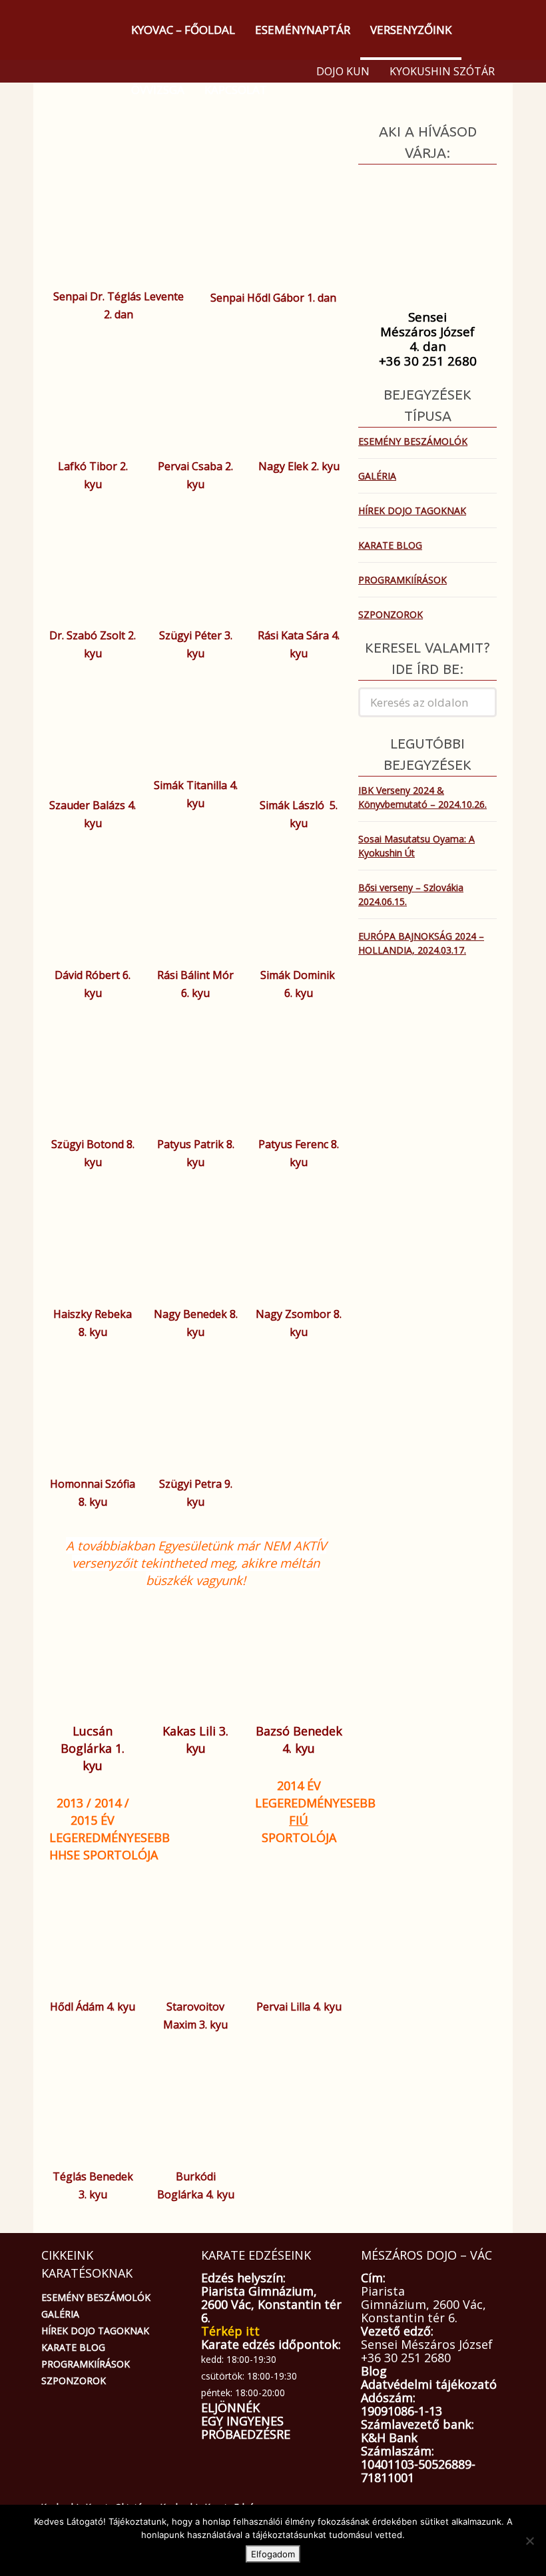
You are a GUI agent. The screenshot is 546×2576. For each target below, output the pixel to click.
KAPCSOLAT (236, 90)
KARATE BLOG (390, 545)
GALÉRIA (377, 476)
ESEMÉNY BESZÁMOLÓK (413, 441)
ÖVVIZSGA (158, 90)
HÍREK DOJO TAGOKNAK (412, 510)
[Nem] (529, 2541)
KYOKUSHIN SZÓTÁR (442, 71)
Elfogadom (273, 2554)
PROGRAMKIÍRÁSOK (403, 580)
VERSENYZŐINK (411, 30)
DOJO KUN (343, 71)
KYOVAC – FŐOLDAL (183, 30)
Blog (374, 2371)
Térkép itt (230, 2331)
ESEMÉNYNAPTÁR (303, 30)
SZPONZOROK (391, 614)
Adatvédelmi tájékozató (429, 2384)
